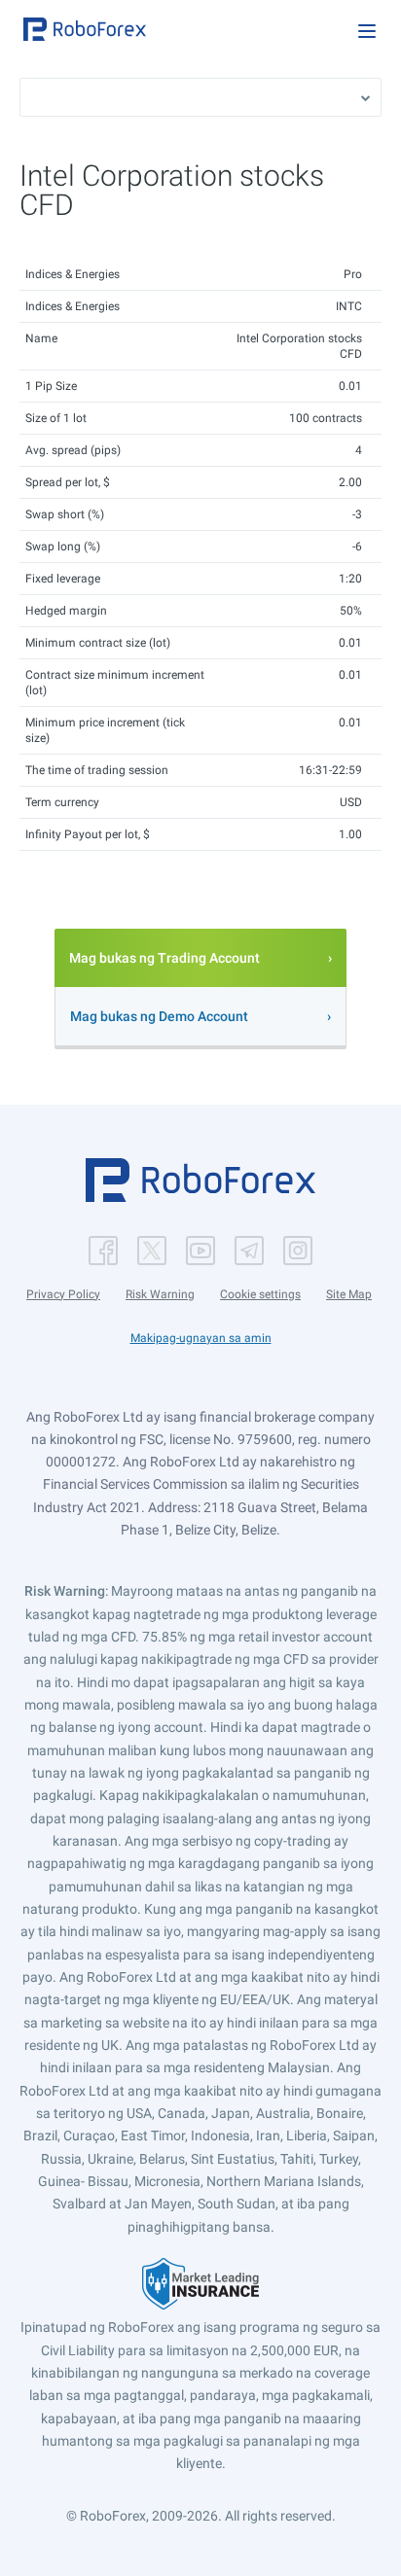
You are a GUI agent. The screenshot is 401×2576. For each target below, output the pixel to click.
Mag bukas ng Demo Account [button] (159, 1016)
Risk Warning (160, 1294)
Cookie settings (260, 1294)
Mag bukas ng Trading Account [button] (164, 958)
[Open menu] (367, 31)
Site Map (349, 1294)
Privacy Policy (63, 1294)
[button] (85, 29)
